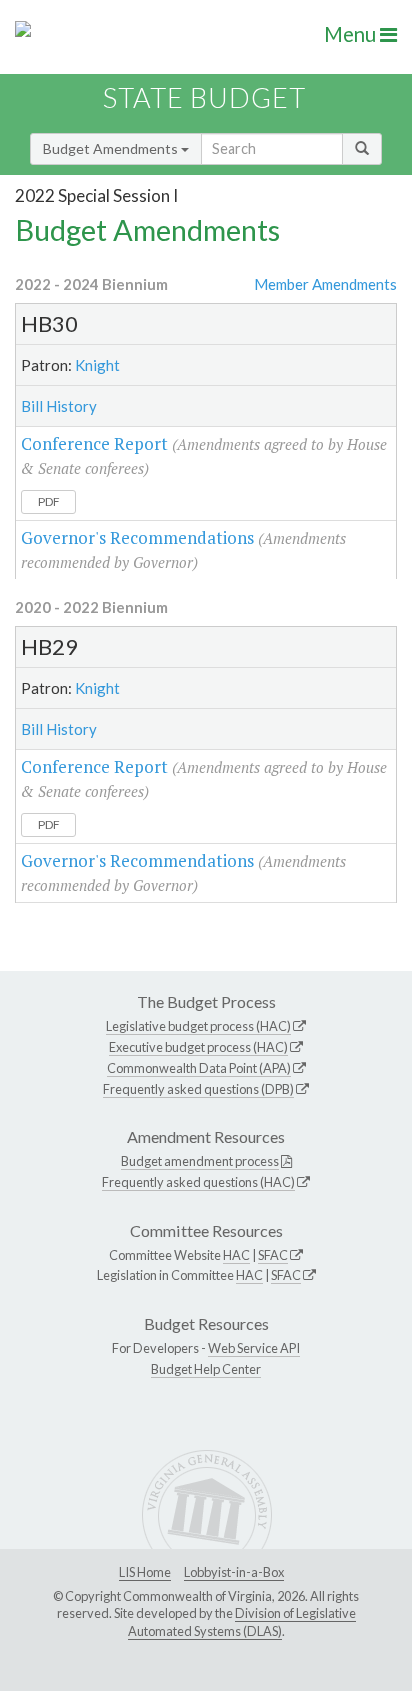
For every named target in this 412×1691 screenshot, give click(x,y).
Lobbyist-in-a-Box (234, 1572)
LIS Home (145, 1572)
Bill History (59, 406)
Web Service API (254, 1348)
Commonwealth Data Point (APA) (199, 1068)
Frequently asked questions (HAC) (198, 1182)
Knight (97, 365)
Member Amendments (325, 284)
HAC (236, 1255)
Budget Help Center (206, 1369)
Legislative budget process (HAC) (198, 1026)
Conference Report (94, 443)
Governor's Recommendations (137, 537)
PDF (49, 501)
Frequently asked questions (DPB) (198, 1089)
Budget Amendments (112, 148)
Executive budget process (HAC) (198, 1047)
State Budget (204, 97)
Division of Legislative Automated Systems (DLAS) (242, 1622)
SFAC (273, 1255)
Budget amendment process (200, 1161)
